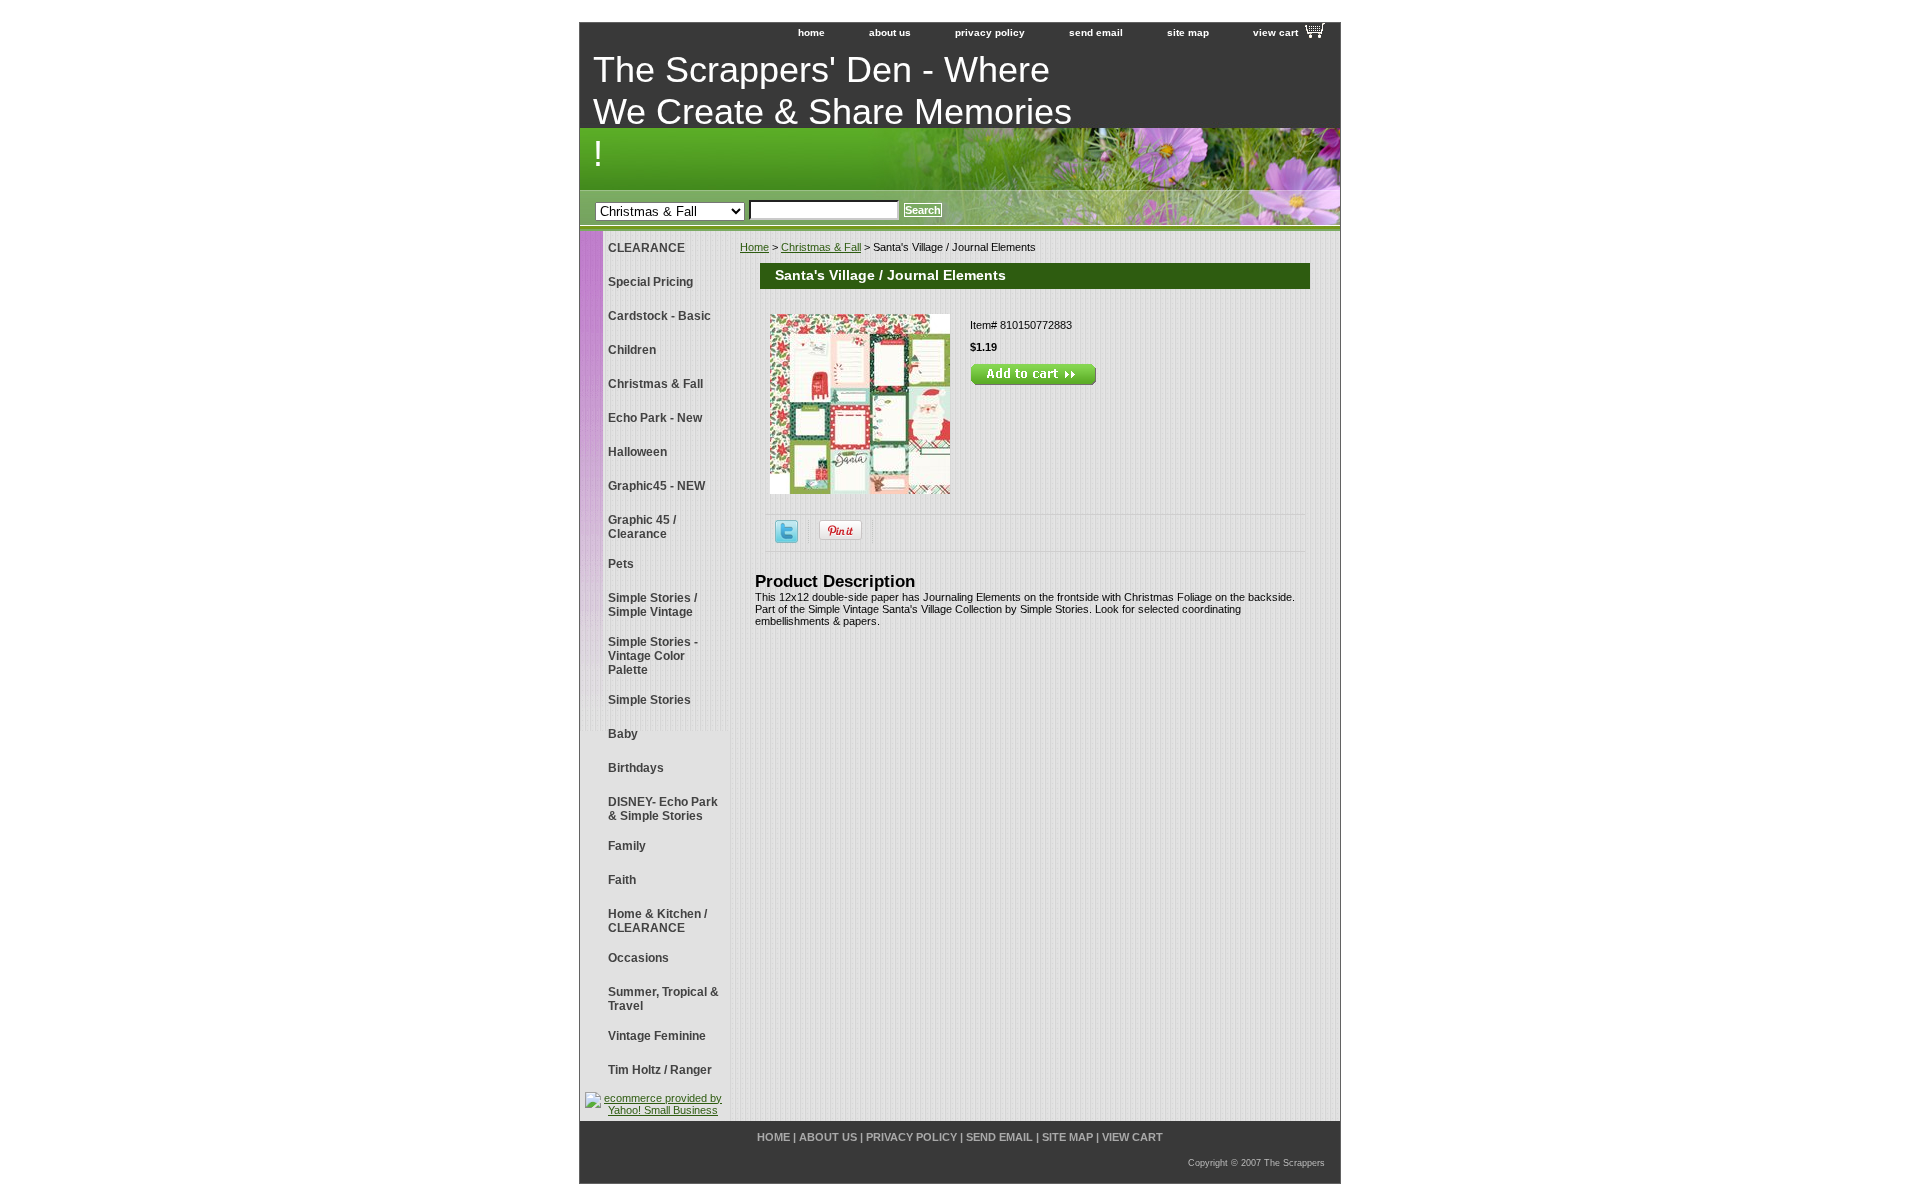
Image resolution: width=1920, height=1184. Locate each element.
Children (632, 350)
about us (890, 32)
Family (627, 846)
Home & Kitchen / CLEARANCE (657, 921)
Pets (621, 564)
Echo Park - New (655, 418)
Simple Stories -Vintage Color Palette (653, 656)
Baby (623, 734)
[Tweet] (786, 539)
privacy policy (990, 32)
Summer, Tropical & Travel (663, 999)
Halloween (637, 452)
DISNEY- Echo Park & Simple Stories (663, 809)
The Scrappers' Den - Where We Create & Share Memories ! (832, 111)
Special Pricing (650, 282)
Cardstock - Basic (659, 316)
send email (1096, 32)
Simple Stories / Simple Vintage (652, 605)
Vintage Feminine (657, 1036)
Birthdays (636, 768)
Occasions (638, 958)
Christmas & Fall (821, 247)
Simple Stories (649, 700)
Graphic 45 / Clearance (642, 527)
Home (754, 247)
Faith (622, 880)
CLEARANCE (646, 248)
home (811, 32)
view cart (1275, 32)
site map (1188, 32)
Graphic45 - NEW (656, 486)
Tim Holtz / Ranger (660, 1070)
